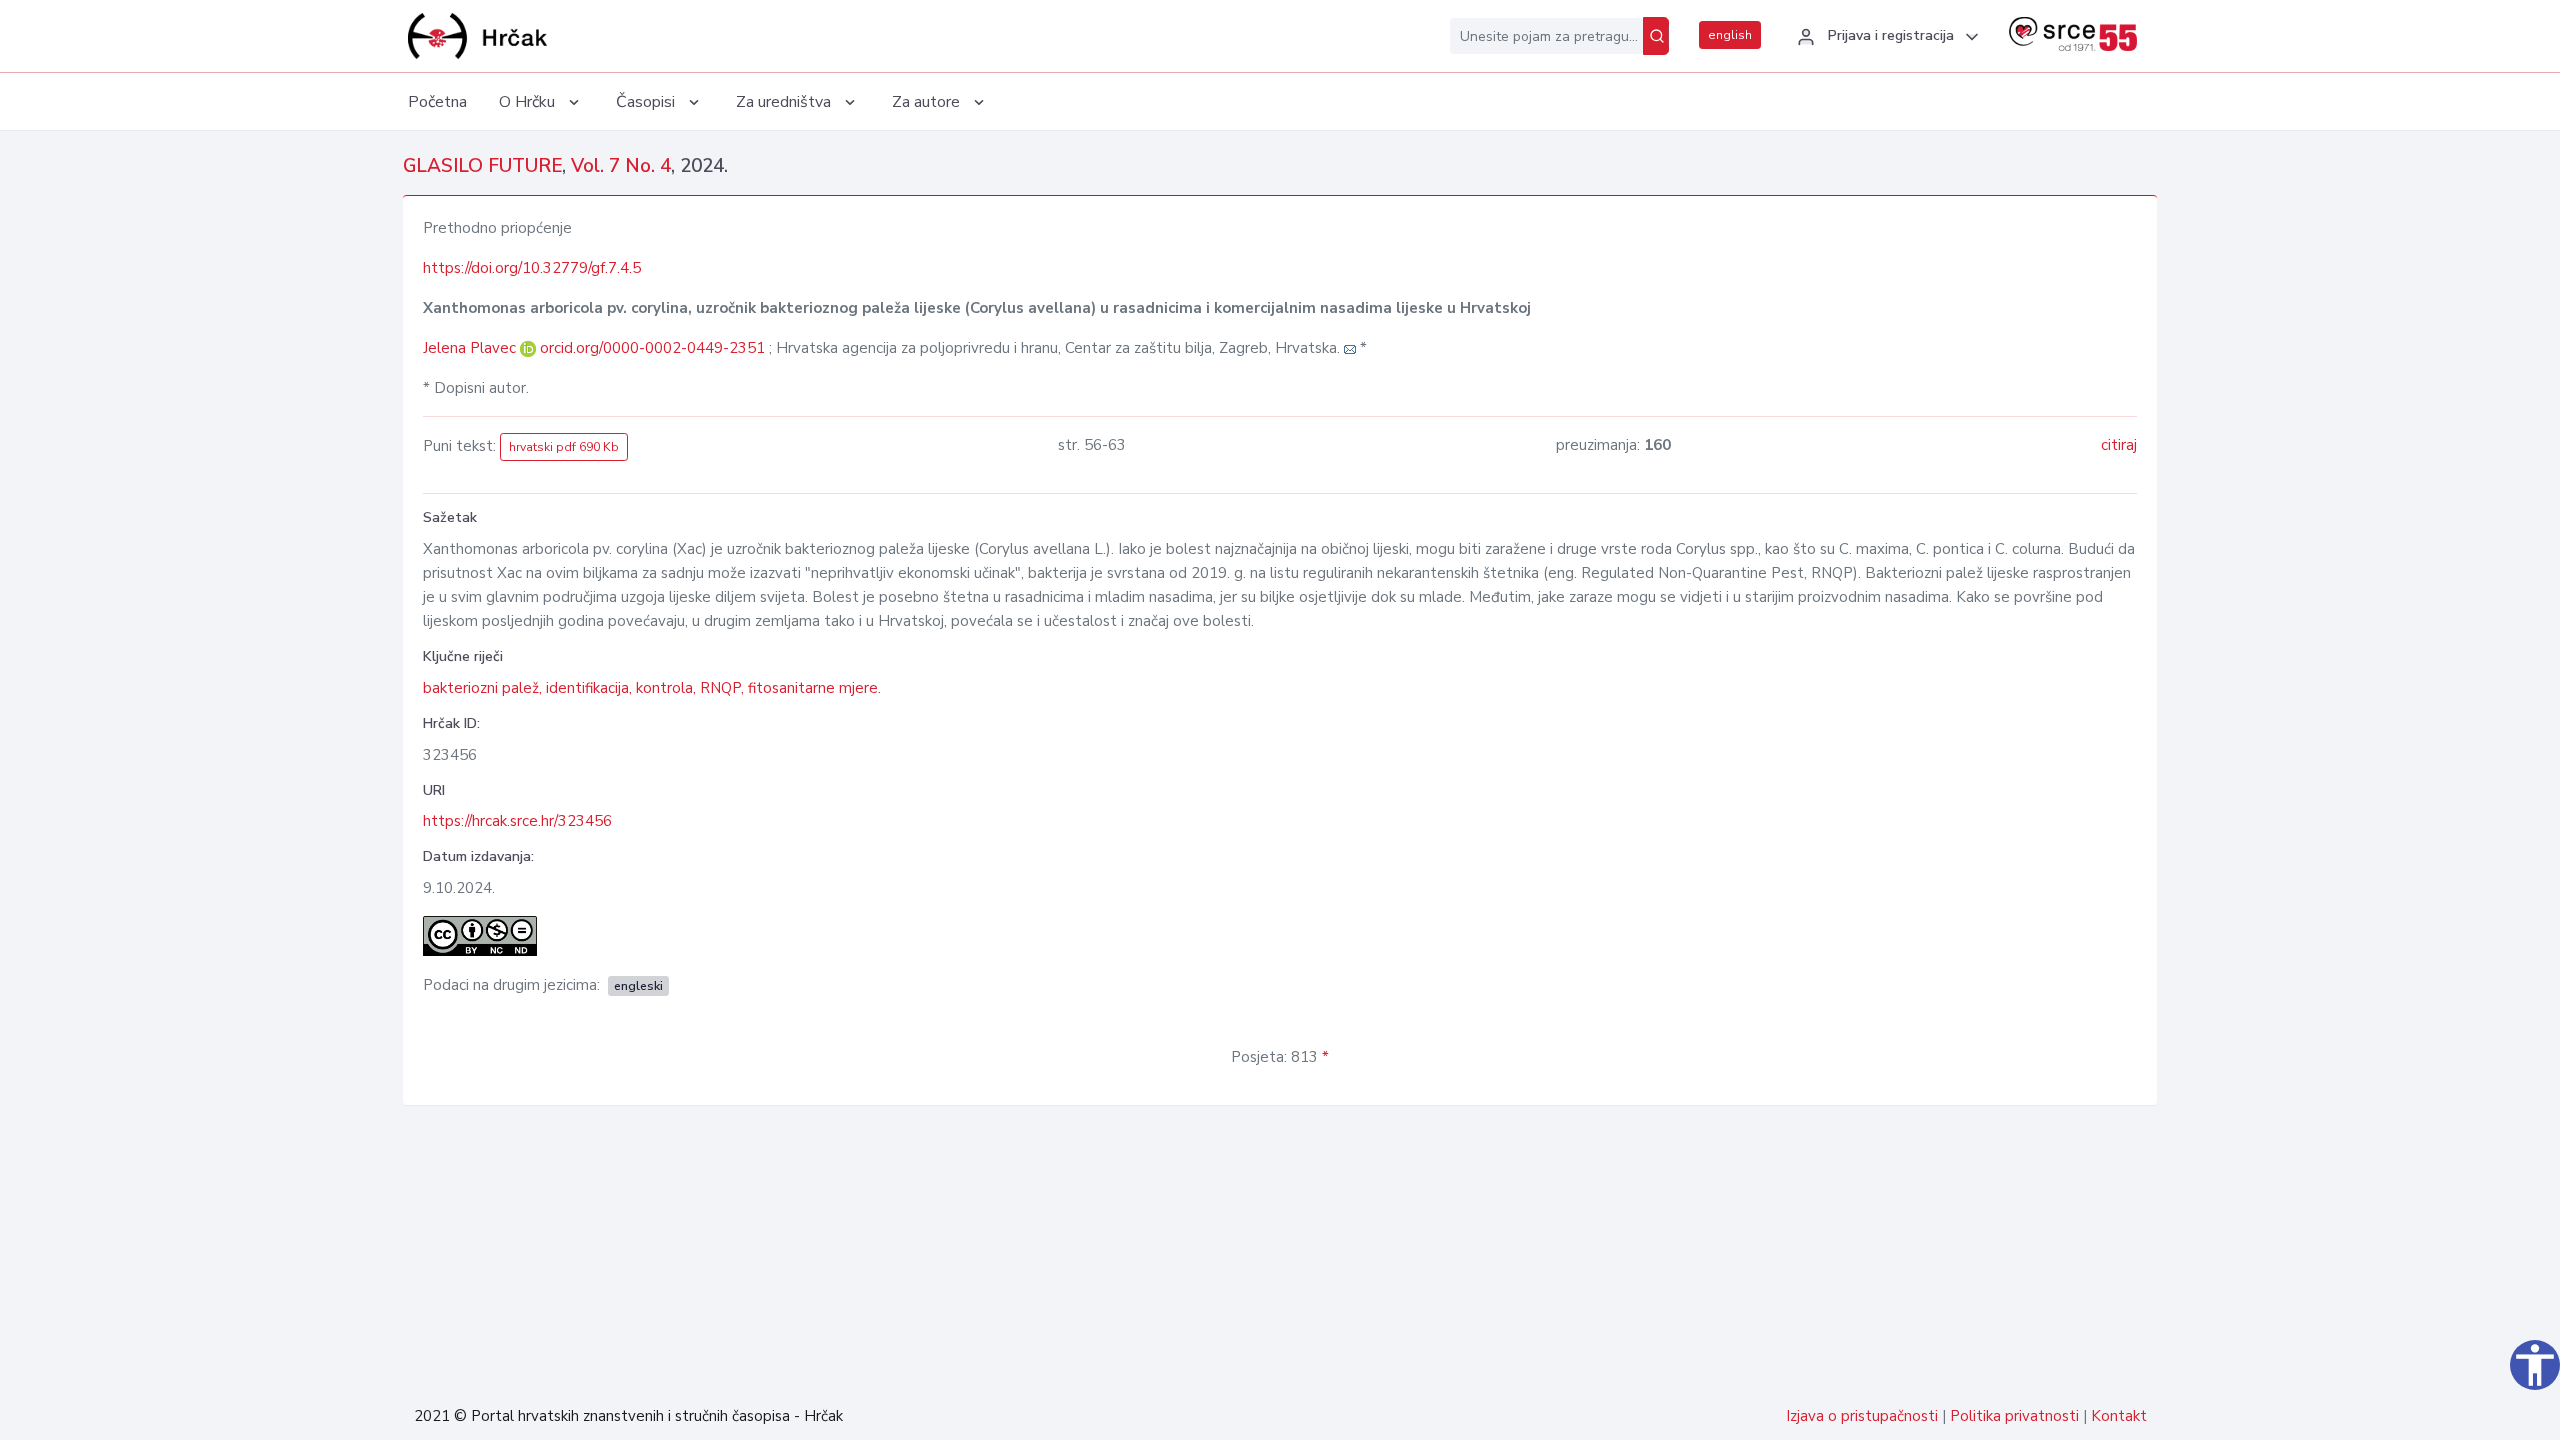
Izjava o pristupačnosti (1862, 1416)
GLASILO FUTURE (482, 166)
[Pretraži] (1656, 36)
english (1730, 35)
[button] (1885, 37)
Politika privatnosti (2014, 1416)
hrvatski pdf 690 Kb (564, 447)
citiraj (2119, 445)
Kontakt (2119, 1416)
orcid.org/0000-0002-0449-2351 (652, 348)
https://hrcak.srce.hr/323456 (517, 821)
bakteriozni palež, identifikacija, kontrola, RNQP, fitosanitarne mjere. (652, 688)
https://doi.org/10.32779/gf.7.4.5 (532, 268)
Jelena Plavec (471, 348)
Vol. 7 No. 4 (621, 166)
